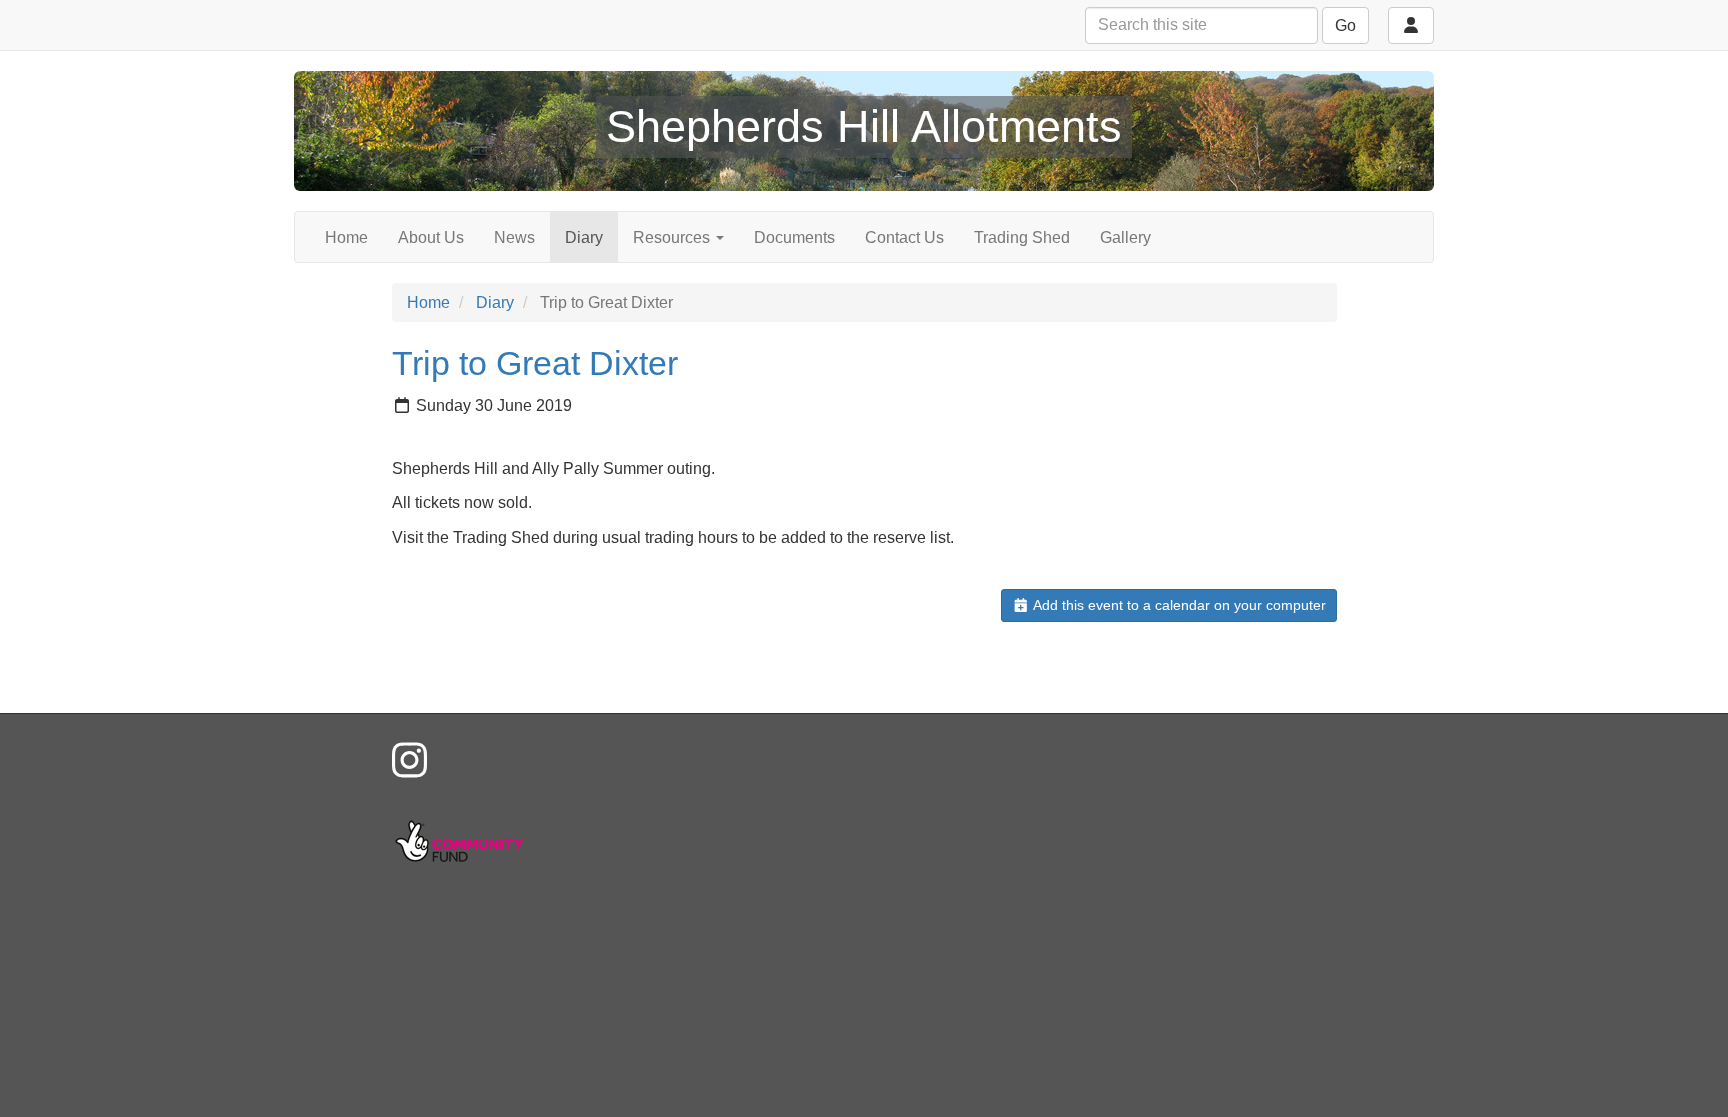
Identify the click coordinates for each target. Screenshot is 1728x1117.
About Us (431, 237)
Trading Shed (1022, 237)
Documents (794, 237)
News (514, 237)
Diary (584, 237)
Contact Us (904, 237)
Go (1345, 25)
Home (346, 237)
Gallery (1125, 237)
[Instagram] (409, 761)
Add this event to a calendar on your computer (1178, 605)
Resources (673, 237)
